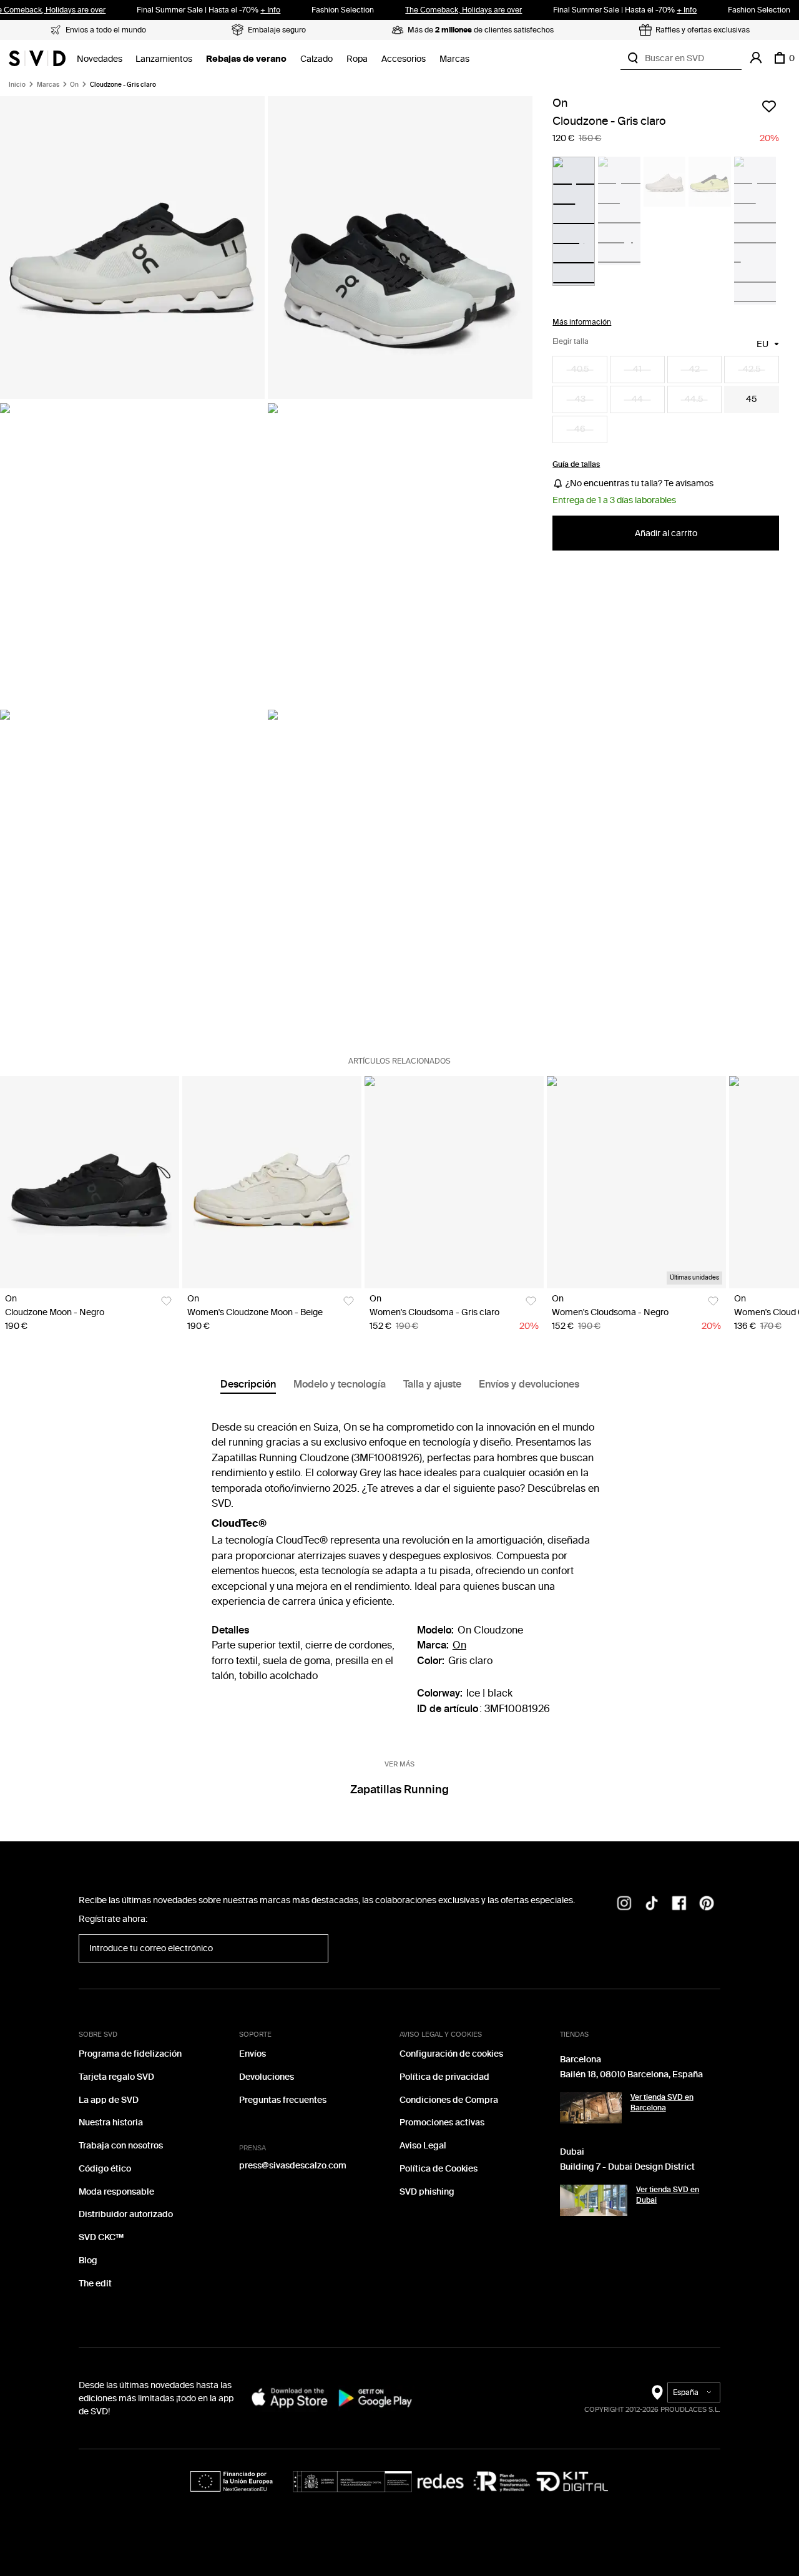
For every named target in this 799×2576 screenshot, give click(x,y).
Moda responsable (116, 2192)
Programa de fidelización (130, 2054)
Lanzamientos (164, 59)
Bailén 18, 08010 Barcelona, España (631, 2074)
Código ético (105, 2169)
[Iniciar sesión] (756, 58)
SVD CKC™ (101, 2237)
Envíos (252, 2054)
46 (580, 430)
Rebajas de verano (246, 59)
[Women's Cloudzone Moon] (272, 1183)
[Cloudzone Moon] (90, 1183)
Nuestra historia (111, 2123)
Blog (88, 2260)
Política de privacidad (444, 2077)
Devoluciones (267, 2077)
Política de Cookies (439, 2169)
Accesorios (404, 59)
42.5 (752, 370)
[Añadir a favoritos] (769, 106)
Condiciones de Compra (449, 2100)
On (74, 85)
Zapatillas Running (399, 1790)
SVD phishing (427, 2192)
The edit (95, 2284)
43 (580, 400)
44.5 (694, 400)
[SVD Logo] (37, 58)
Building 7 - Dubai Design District (627, 2167)
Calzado (316, 59)
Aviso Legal (423, 2146)
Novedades (100, 59)
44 (637, 400)
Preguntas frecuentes (283, 2100)
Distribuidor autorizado (126, 2214)
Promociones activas (442, 2123)
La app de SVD (109, 2100)
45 (752, 400)
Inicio (17, 85)
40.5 (580, 370)
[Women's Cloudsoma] (454, 1183)
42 (694, 370)
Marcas (454, 59)
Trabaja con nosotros (121, 2146)
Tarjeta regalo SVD (116, 2077)
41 (637, 370)
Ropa (357, 59)
